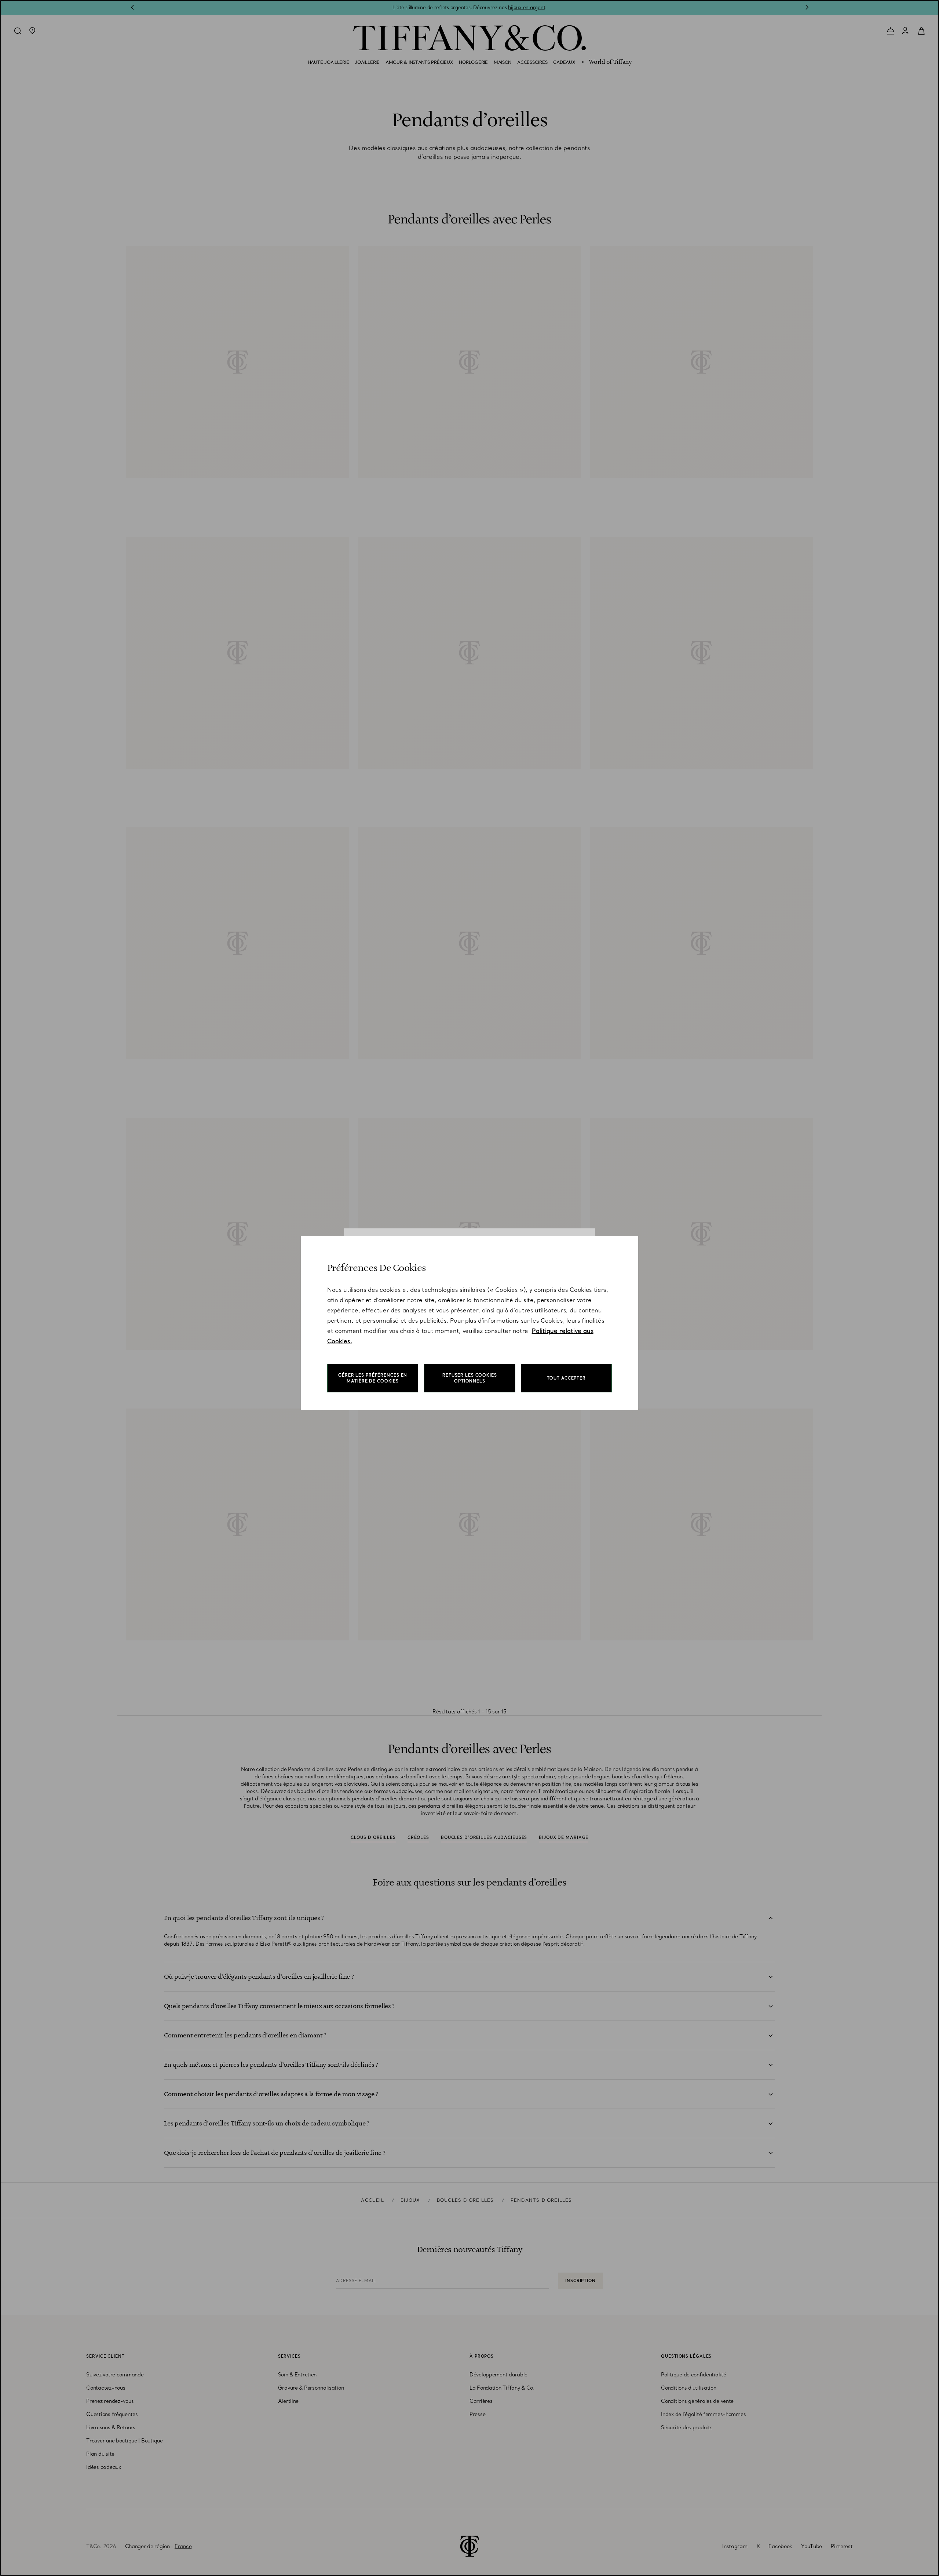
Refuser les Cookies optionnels (470, 1378)
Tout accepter (566, 1378)
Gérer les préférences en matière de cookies (373, 1378)
